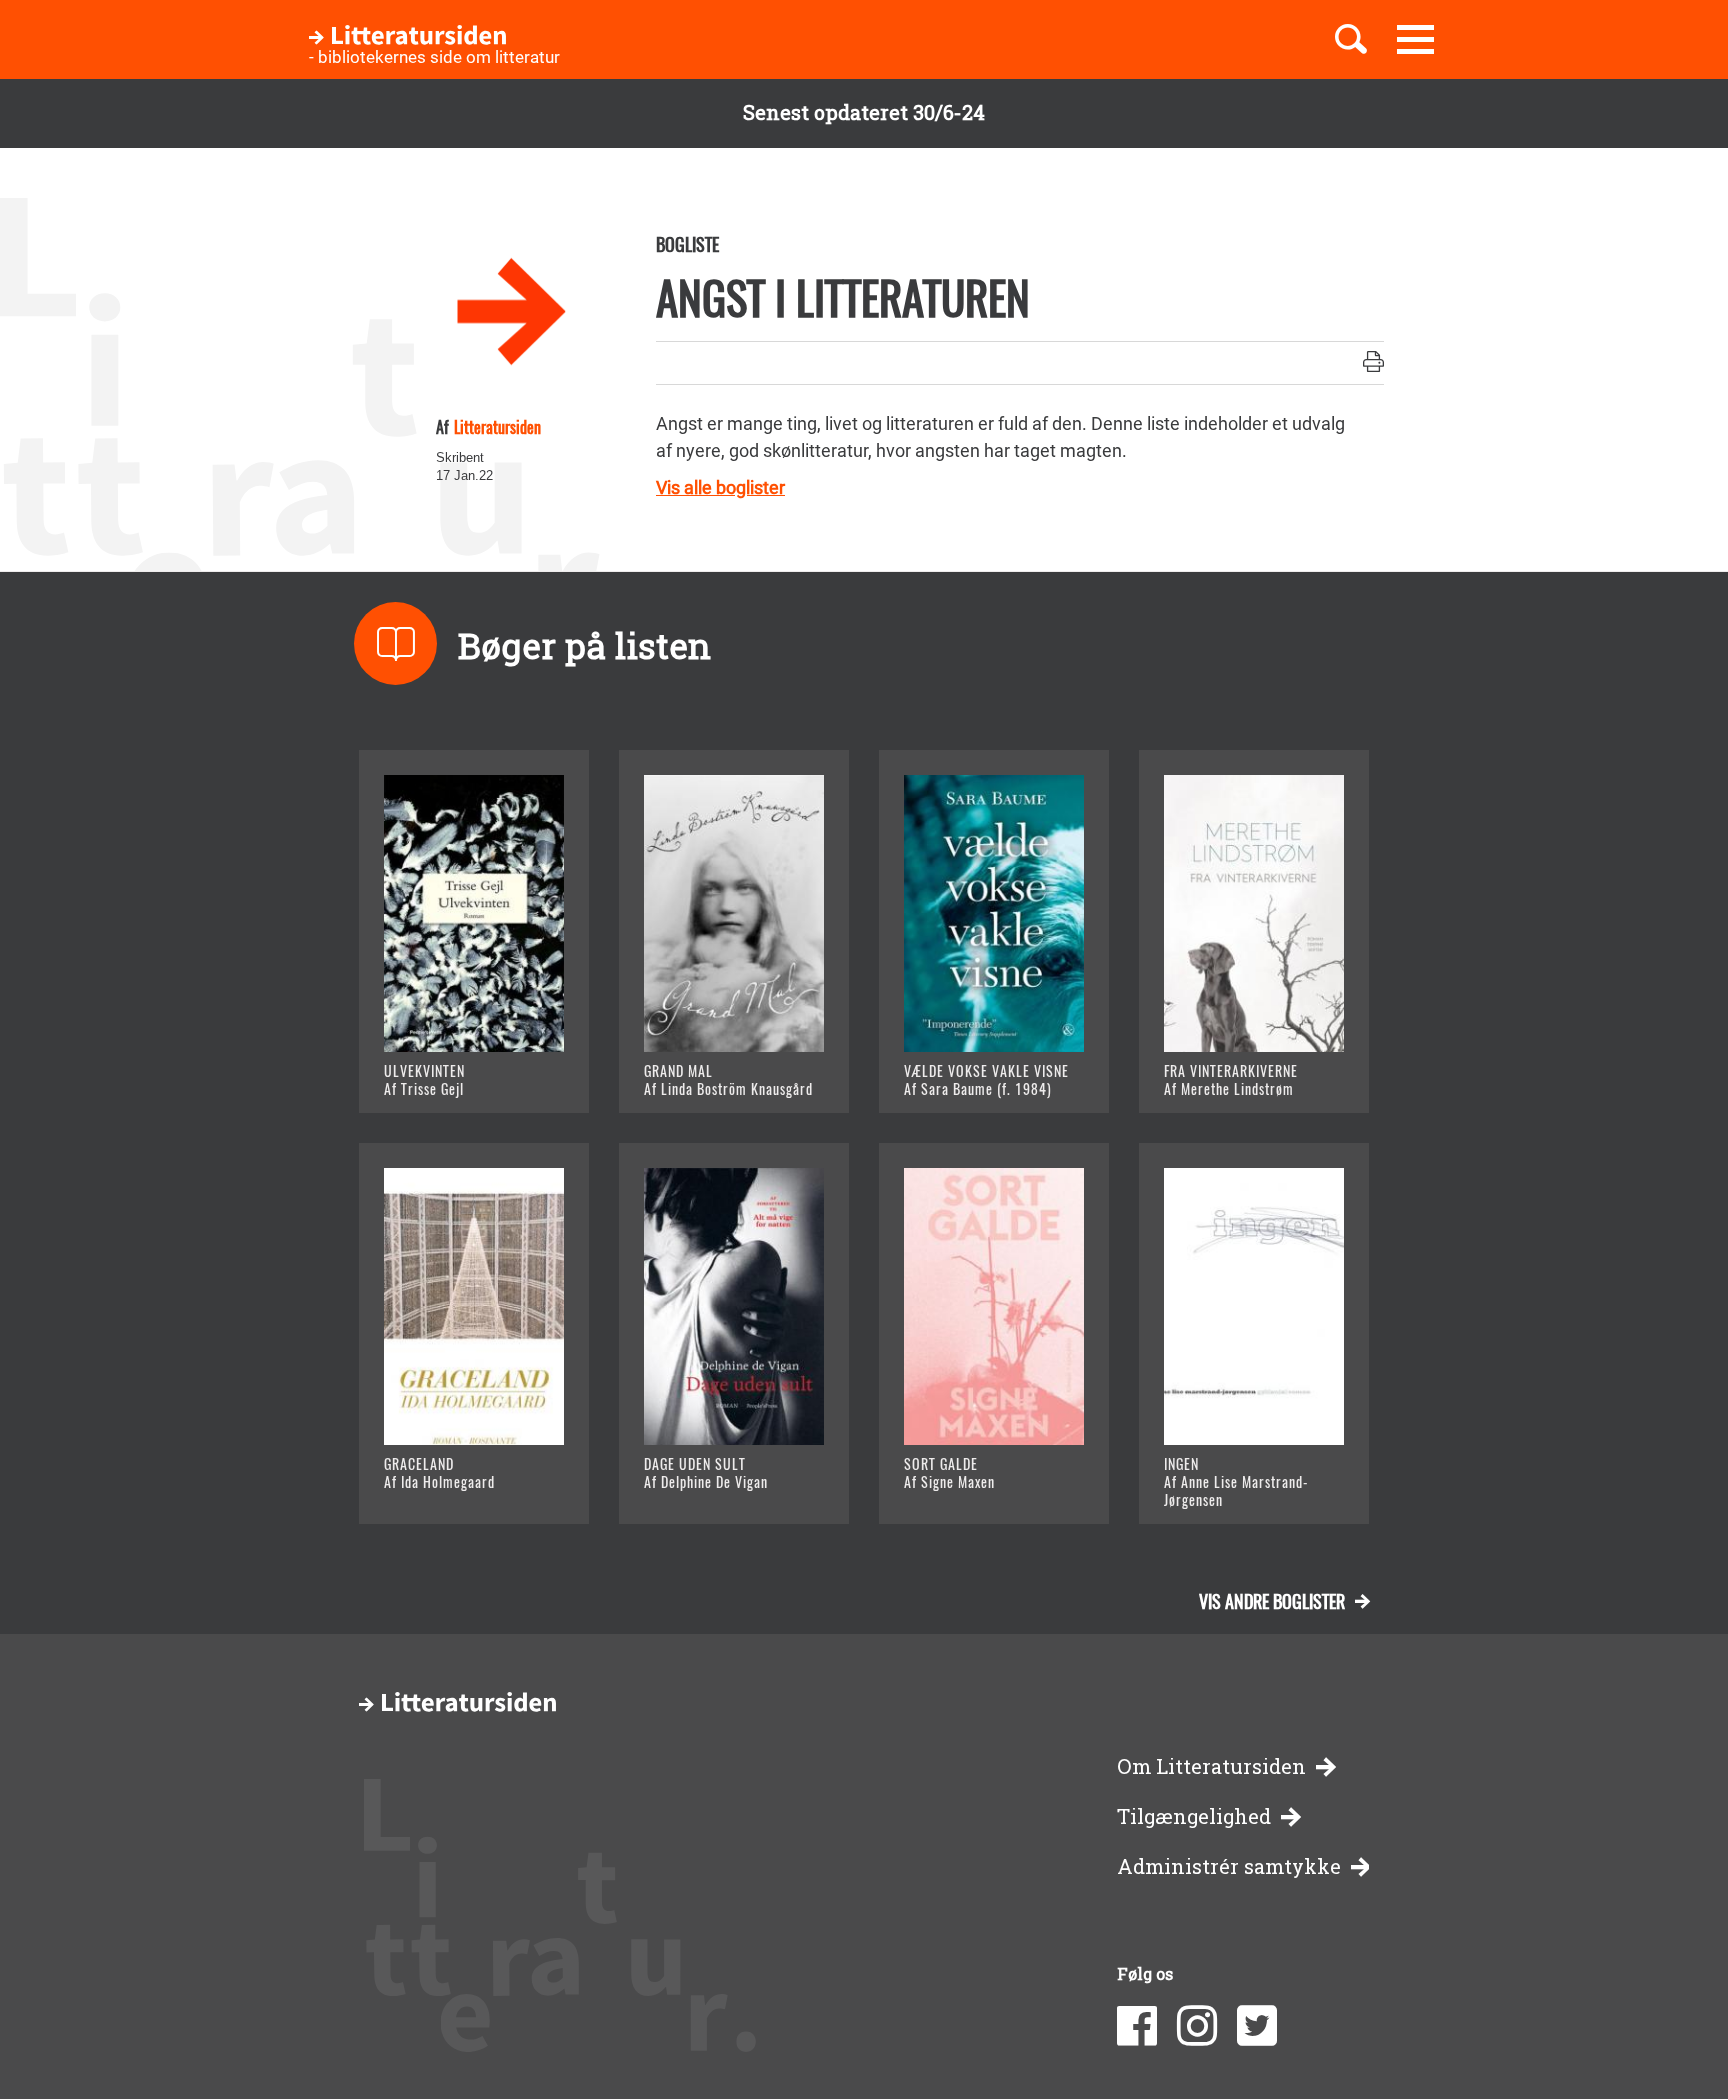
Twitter (1257, 2026)
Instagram (1197, 2026)
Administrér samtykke (1229, 1866)
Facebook (1137, 2026)
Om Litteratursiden (1211, 1766)
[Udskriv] (1373, 363)
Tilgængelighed (1194, 1816)
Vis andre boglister (1272, 1601)
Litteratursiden (497, 427)
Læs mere (449, 1073)
